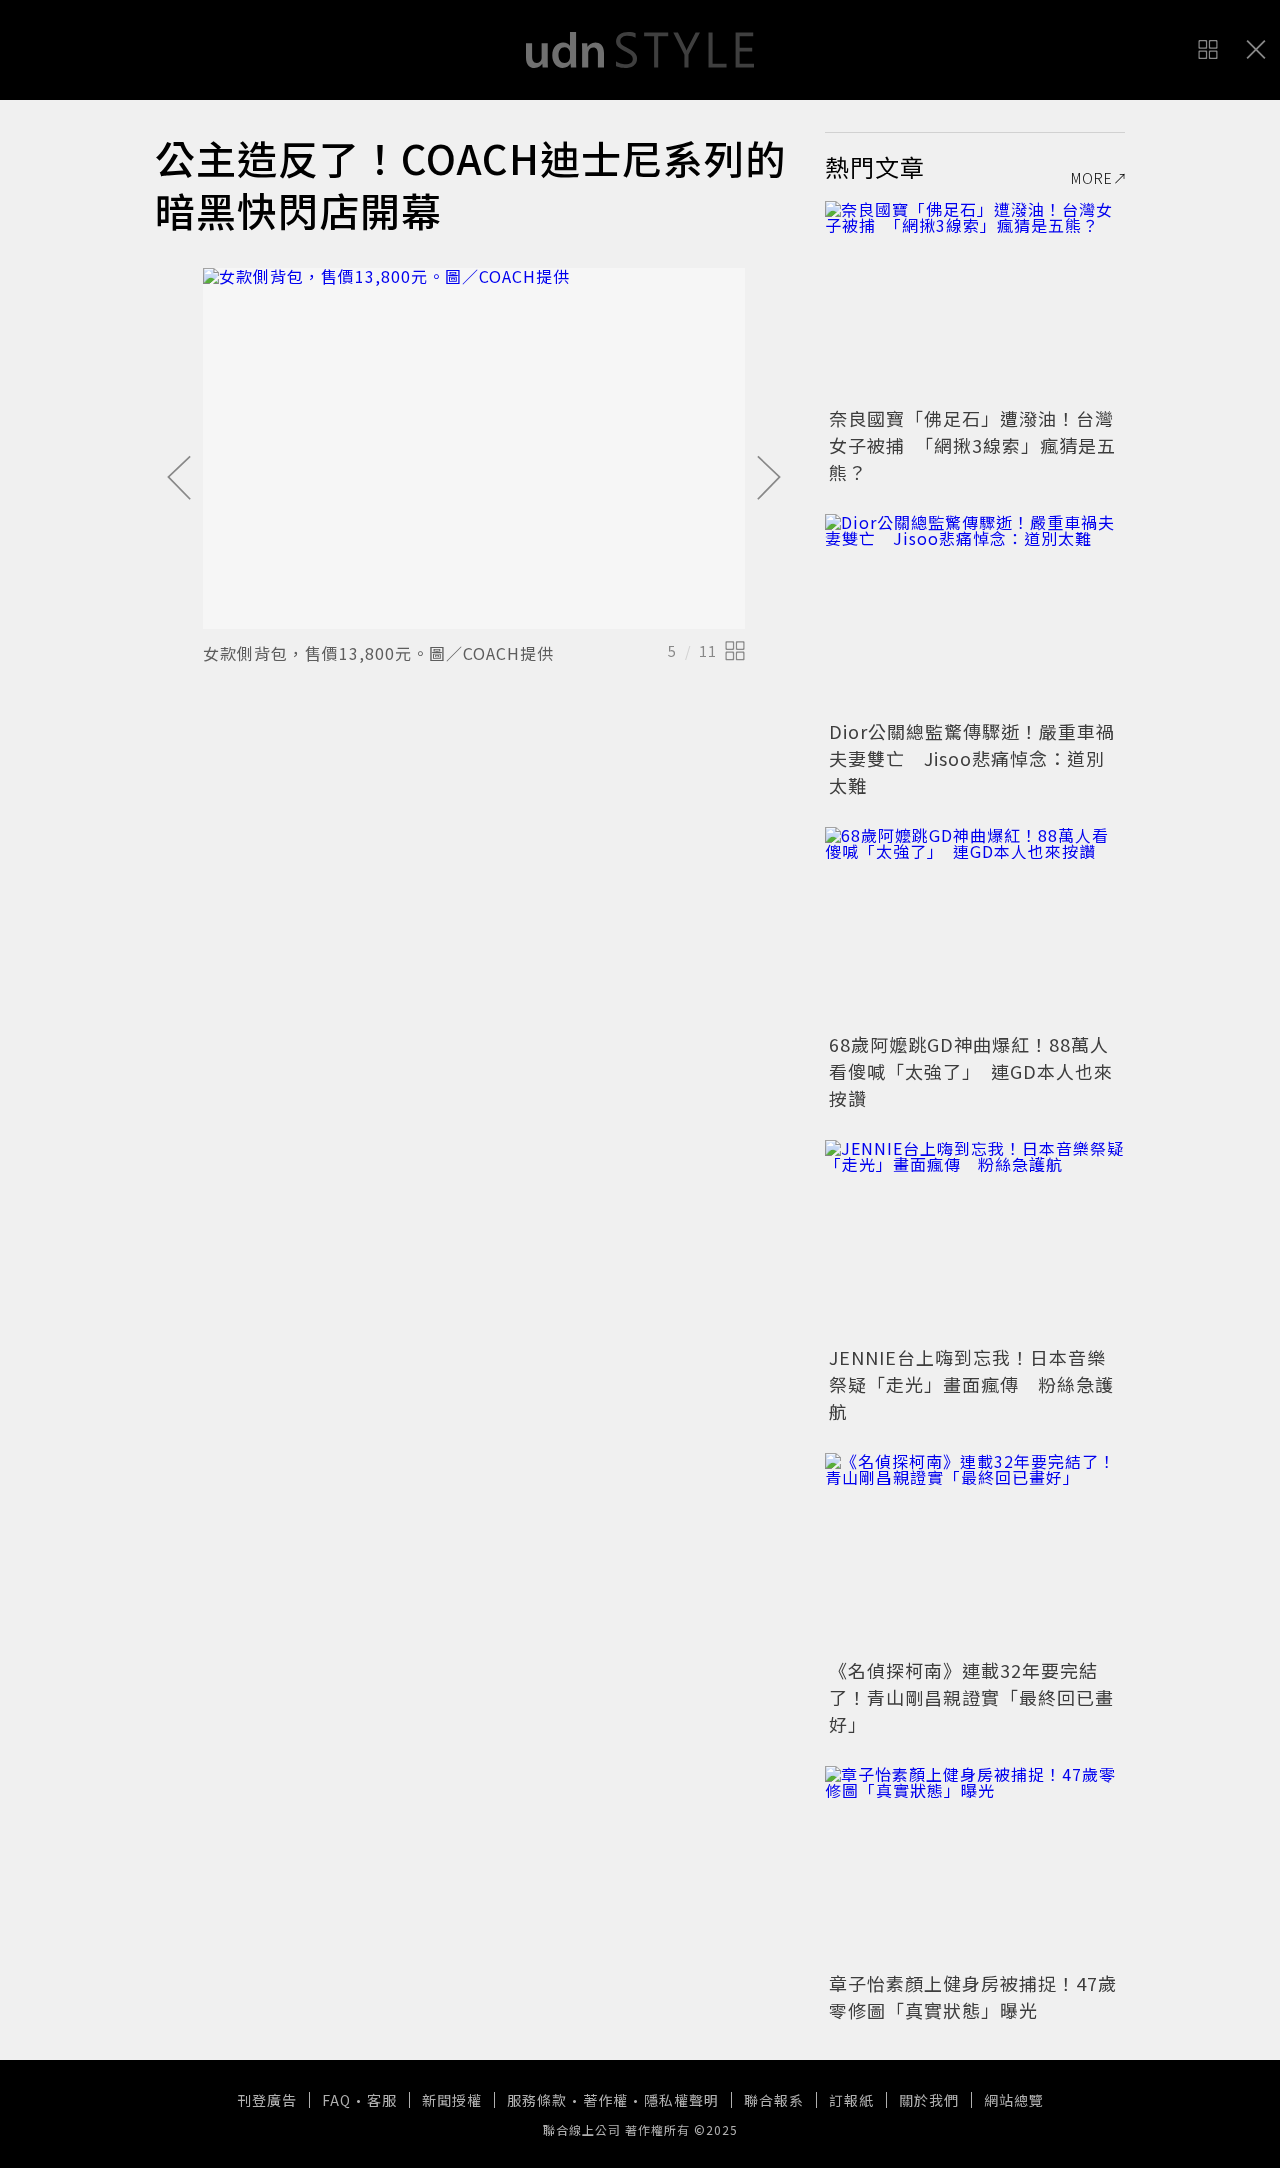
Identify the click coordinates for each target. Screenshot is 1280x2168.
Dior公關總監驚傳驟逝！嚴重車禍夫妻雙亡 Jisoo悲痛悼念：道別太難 (972, 758)
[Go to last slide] (179, 479)
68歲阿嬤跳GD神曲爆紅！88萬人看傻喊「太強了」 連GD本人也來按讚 (971, 1071)
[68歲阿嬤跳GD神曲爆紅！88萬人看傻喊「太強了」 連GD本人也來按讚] (975, 927)
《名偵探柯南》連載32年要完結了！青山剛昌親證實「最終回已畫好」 (971, 1697)
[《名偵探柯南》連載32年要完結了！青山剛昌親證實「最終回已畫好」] (975, 1553)
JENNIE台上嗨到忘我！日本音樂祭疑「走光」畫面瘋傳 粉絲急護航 (971, 1384)
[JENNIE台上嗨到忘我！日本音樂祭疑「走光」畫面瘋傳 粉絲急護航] (975, 1240)
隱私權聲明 (681, 2100)
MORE (1092, 178)
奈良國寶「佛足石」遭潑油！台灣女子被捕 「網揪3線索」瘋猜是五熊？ (972, 445)
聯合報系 (774, 2100)
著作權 (605, 2100)
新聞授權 (452, 2100)
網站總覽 (1014, 2100)
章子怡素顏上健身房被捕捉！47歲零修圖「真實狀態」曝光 (973, 1996)
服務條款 (537, 2100)
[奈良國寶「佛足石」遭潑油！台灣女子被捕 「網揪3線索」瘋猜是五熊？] (975, 301)
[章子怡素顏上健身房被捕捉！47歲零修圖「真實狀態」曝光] (975, 1866)
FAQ (336, 2100)
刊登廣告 (267, 2100)
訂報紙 (851, 2100)
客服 (382, 2100)
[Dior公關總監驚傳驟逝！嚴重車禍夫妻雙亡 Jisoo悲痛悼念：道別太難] (975, 614)
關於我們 (929, 2100)
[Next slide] (769, 479)
